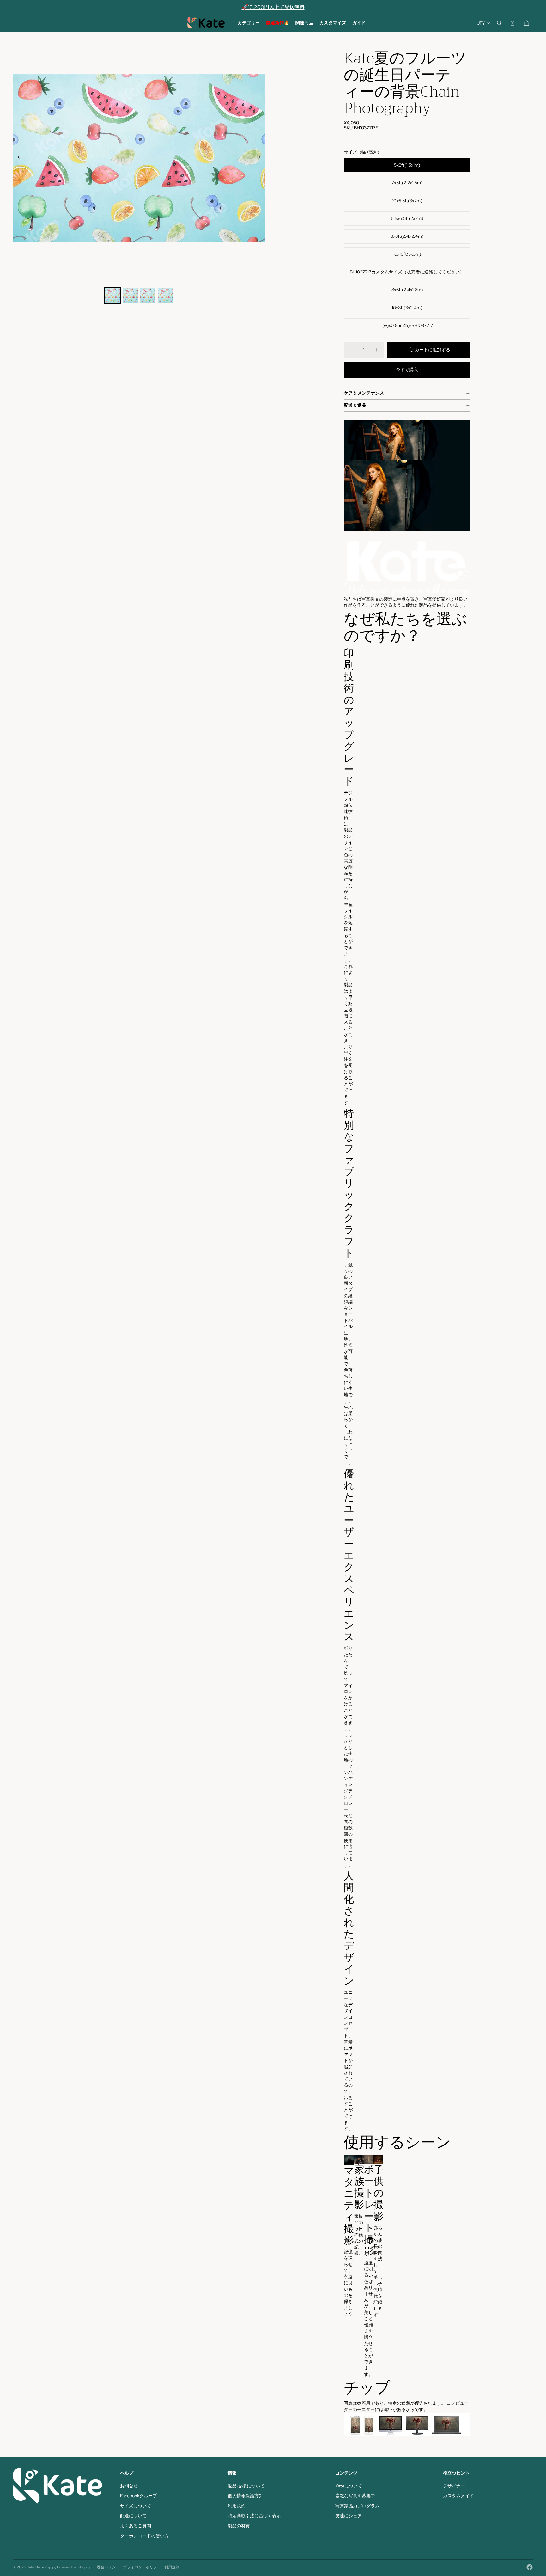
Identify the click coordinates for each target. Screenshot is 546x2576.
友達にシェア (349, 2516)
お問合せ (129, 2486)
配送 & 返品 (355, 405)
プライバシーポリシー (142, 2567)
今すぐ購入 (407, 370)
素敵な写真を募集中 (355, 2496)
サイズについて (136, 2506)
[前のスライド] (18, 158)
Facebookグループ (139, 2496)
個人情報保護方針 (246, 2496)
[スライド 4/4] (166, 296)
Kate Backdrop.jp (41, 2567)
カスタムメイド (458, 2496)
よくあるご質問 (136, 2526)
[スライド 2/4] (130, 296)
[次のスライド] (260, 158)
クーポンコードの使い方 (144, 2536)
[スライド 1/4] (112, 296)
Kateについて (349, 2486)
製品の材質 (239, 2526)
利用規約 (237, 2506)
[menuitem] (249, 23)
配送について (133, 2516)
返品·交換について (246, 2486)
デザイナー (454, 2486)
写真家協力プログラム (357, 2506)
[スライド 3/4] (148, 296)
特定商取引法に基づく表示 (254, 2516)
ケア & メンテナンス (364, 393)
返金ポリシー (108, 2567)
